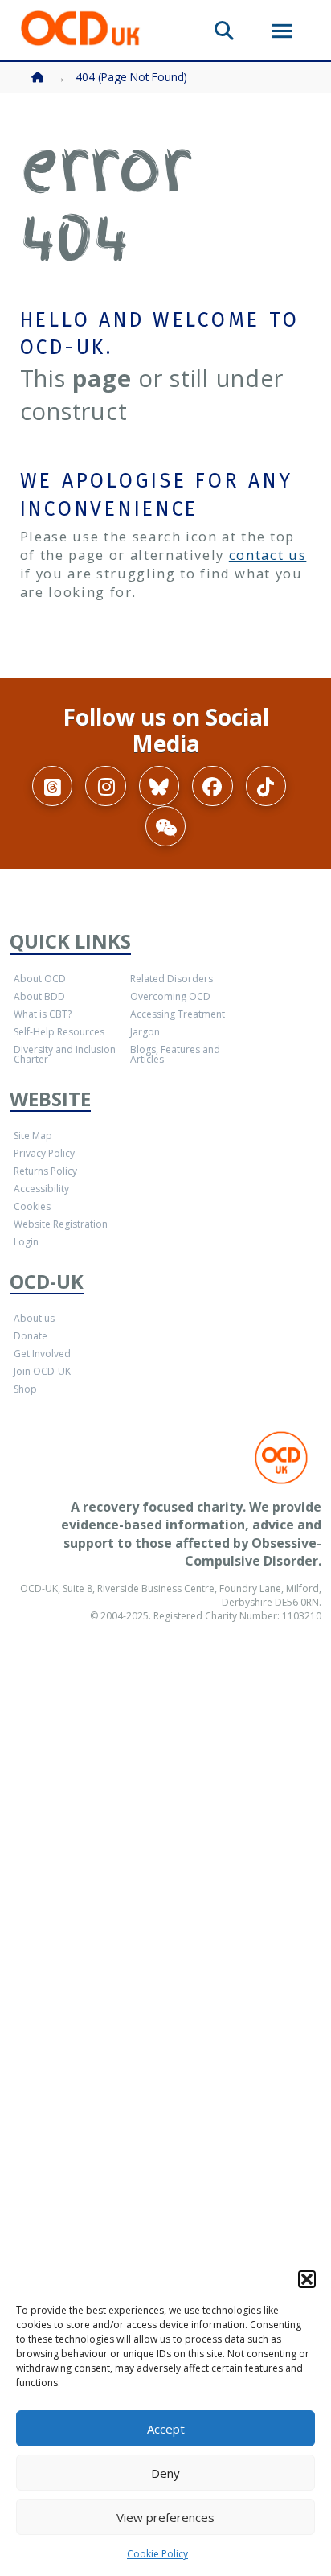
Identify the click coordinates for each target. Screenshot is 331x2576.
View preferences (165, 2517)
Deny (165, 2473)
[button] (307, 2279)
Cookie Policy (157, 2554)
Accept (166, 2429)
